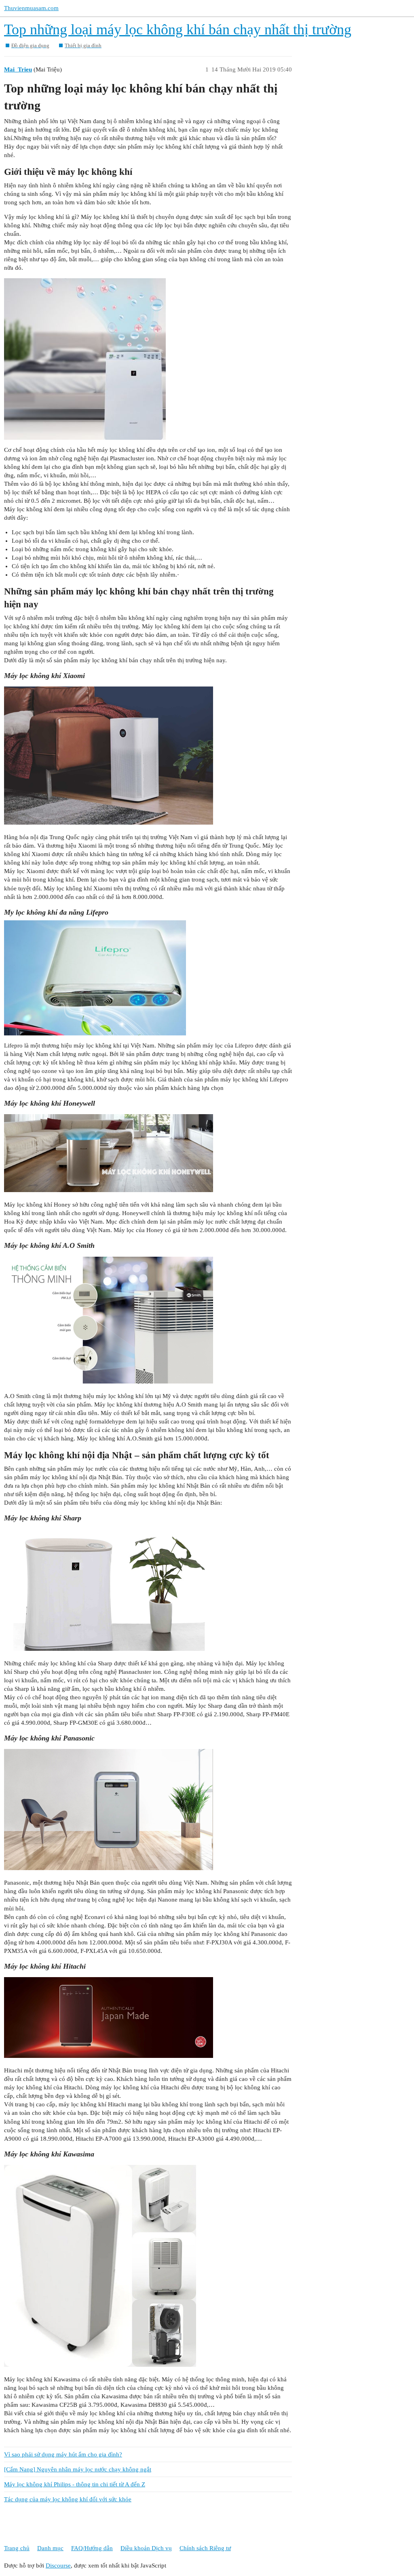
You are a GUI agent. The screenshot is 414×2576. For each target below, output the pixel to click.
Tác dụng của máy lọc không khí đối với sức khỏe (68, 2499)
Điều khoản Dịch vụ (146, 2548)
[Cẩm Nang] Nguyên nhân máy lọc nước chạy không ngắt (78, 2469)
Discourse (58, 2566)
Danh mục (50, 2548)
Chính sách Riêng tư (205, 2548)
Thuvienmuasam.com (31, 8)
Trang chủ (17, 2548)
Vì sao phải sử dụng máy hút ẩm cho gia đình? (63, 2454)
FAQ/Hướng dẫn (92, 2548)
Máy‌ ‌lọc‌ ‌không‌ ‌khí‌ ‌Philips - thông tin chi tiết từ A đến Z (75, 2484)
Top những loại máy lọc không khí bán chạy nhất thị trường (178, 29)
